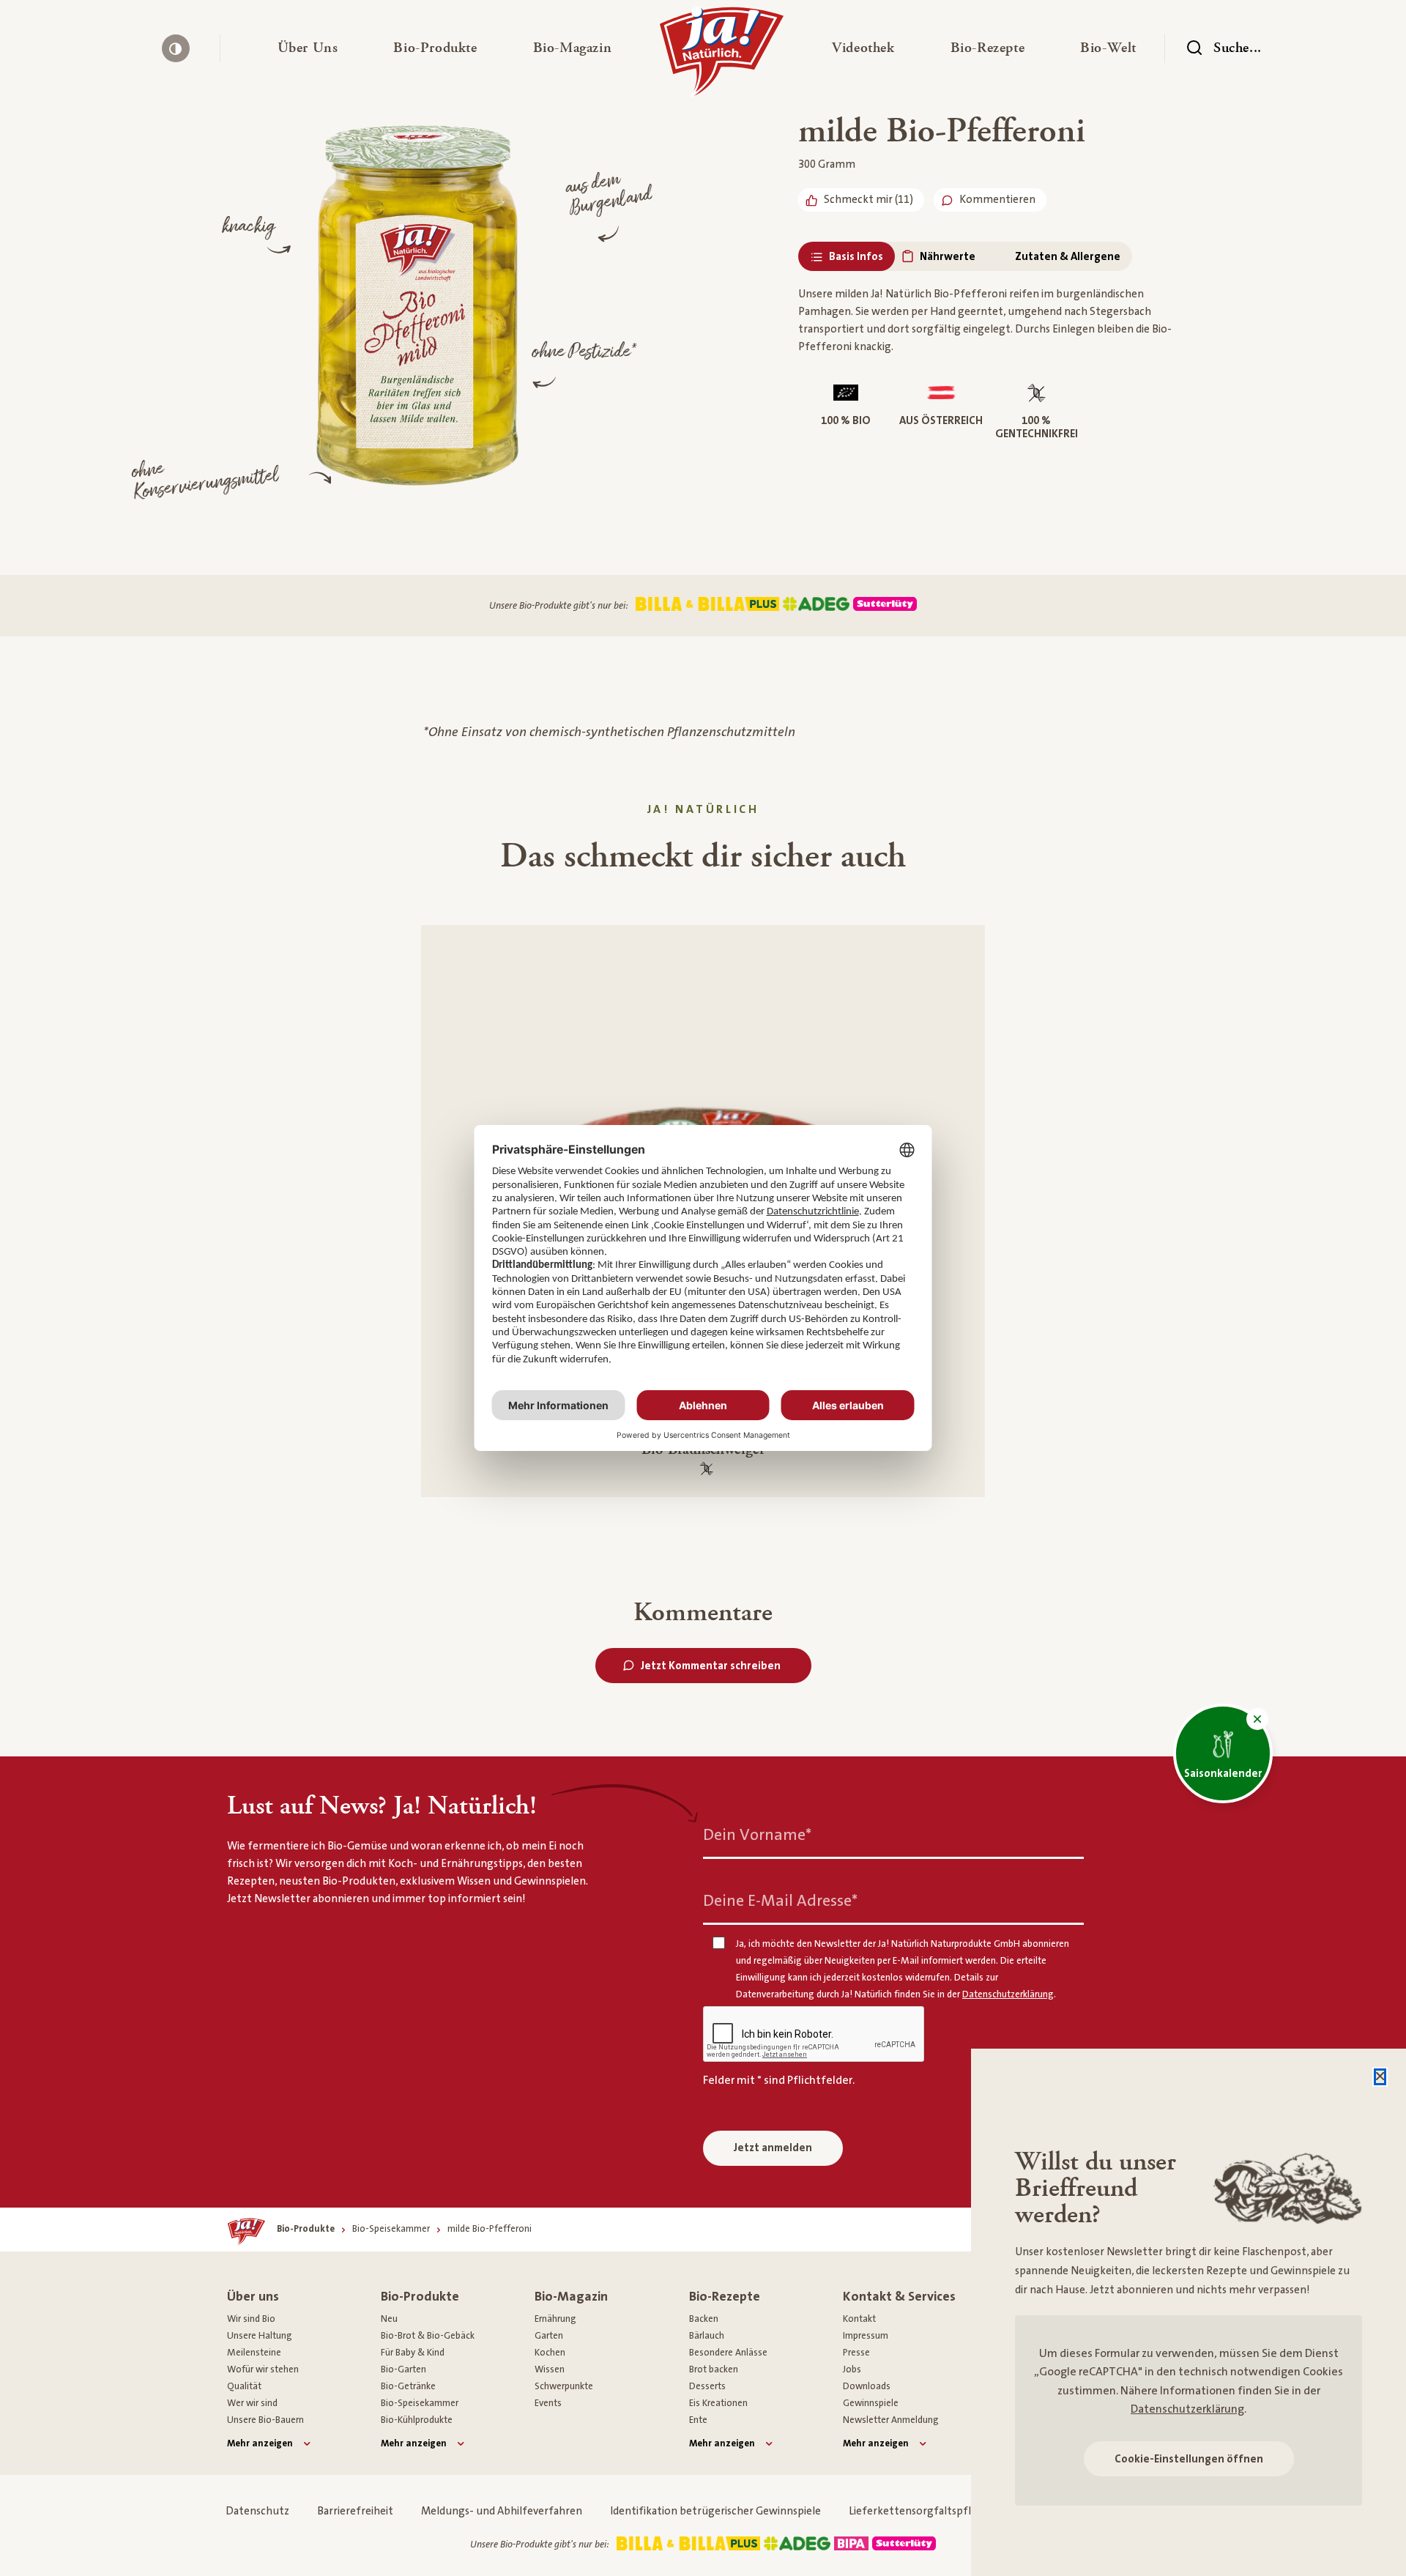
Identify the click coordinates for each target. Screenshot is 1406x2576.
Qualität (244, 2386)
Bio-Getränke (408, 2386)
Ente (698, 2420)
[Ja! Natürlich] (722, 56)
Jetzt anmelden (773, 2148)
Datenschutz (257, 2511)
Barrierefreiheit (355, 2511)
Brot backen (714, 2369)
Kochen (550, 2353)
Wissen (550, 2369)
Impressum (866, 2336)
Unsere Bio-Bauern (265, 2420)
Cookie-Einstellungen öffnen (1189, 2459)
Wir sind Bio (251, 2319)
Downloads (867, 2386)
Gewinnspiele (871, 2403)
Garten (549, 2336)
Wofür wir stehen (263, 2369)
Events (548, 2403)
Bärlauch (707, 2336)
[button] (308, 48)
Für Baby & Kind (413, 2353)
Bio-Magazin (571, 2297)
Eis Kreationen (718, 2403)
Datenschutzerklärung (1187, 2409)
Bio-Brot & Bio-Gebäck (428, 2336)
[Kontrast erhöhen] (176, 48)
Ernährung (555, 2319)
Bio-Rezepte (725, 2297)
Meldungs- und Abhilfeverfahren (502, 2511)
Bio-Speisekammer (420, 2403)
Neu (389, 2319)
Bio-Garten (403, 2369)
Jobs (852, 2369)
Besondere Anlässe (728, 2353)
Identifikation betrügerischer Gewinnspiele (715, 2511)
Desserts (707, 2386)
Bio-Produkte (420, 2297)
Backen (704, 2319)
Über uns (253, 2297)
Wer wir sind (252, 2403)
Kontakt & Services (899, 2297)
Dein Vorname (757, 1835)
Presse (856, 2353)
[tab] (847, 257)
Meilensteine (254, 2353)
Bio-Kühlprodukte (417, 2420)
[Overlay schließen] (1380, 2077)
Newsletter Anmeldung (891, 2420)
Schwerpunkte (564, 2386)
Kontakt (859, 2319)
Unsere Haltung (260, 2336)
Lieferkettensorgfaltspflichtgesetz (936, 2511)
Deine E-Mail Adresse (780, 1901)
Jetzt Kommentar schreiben (711, 1666)
